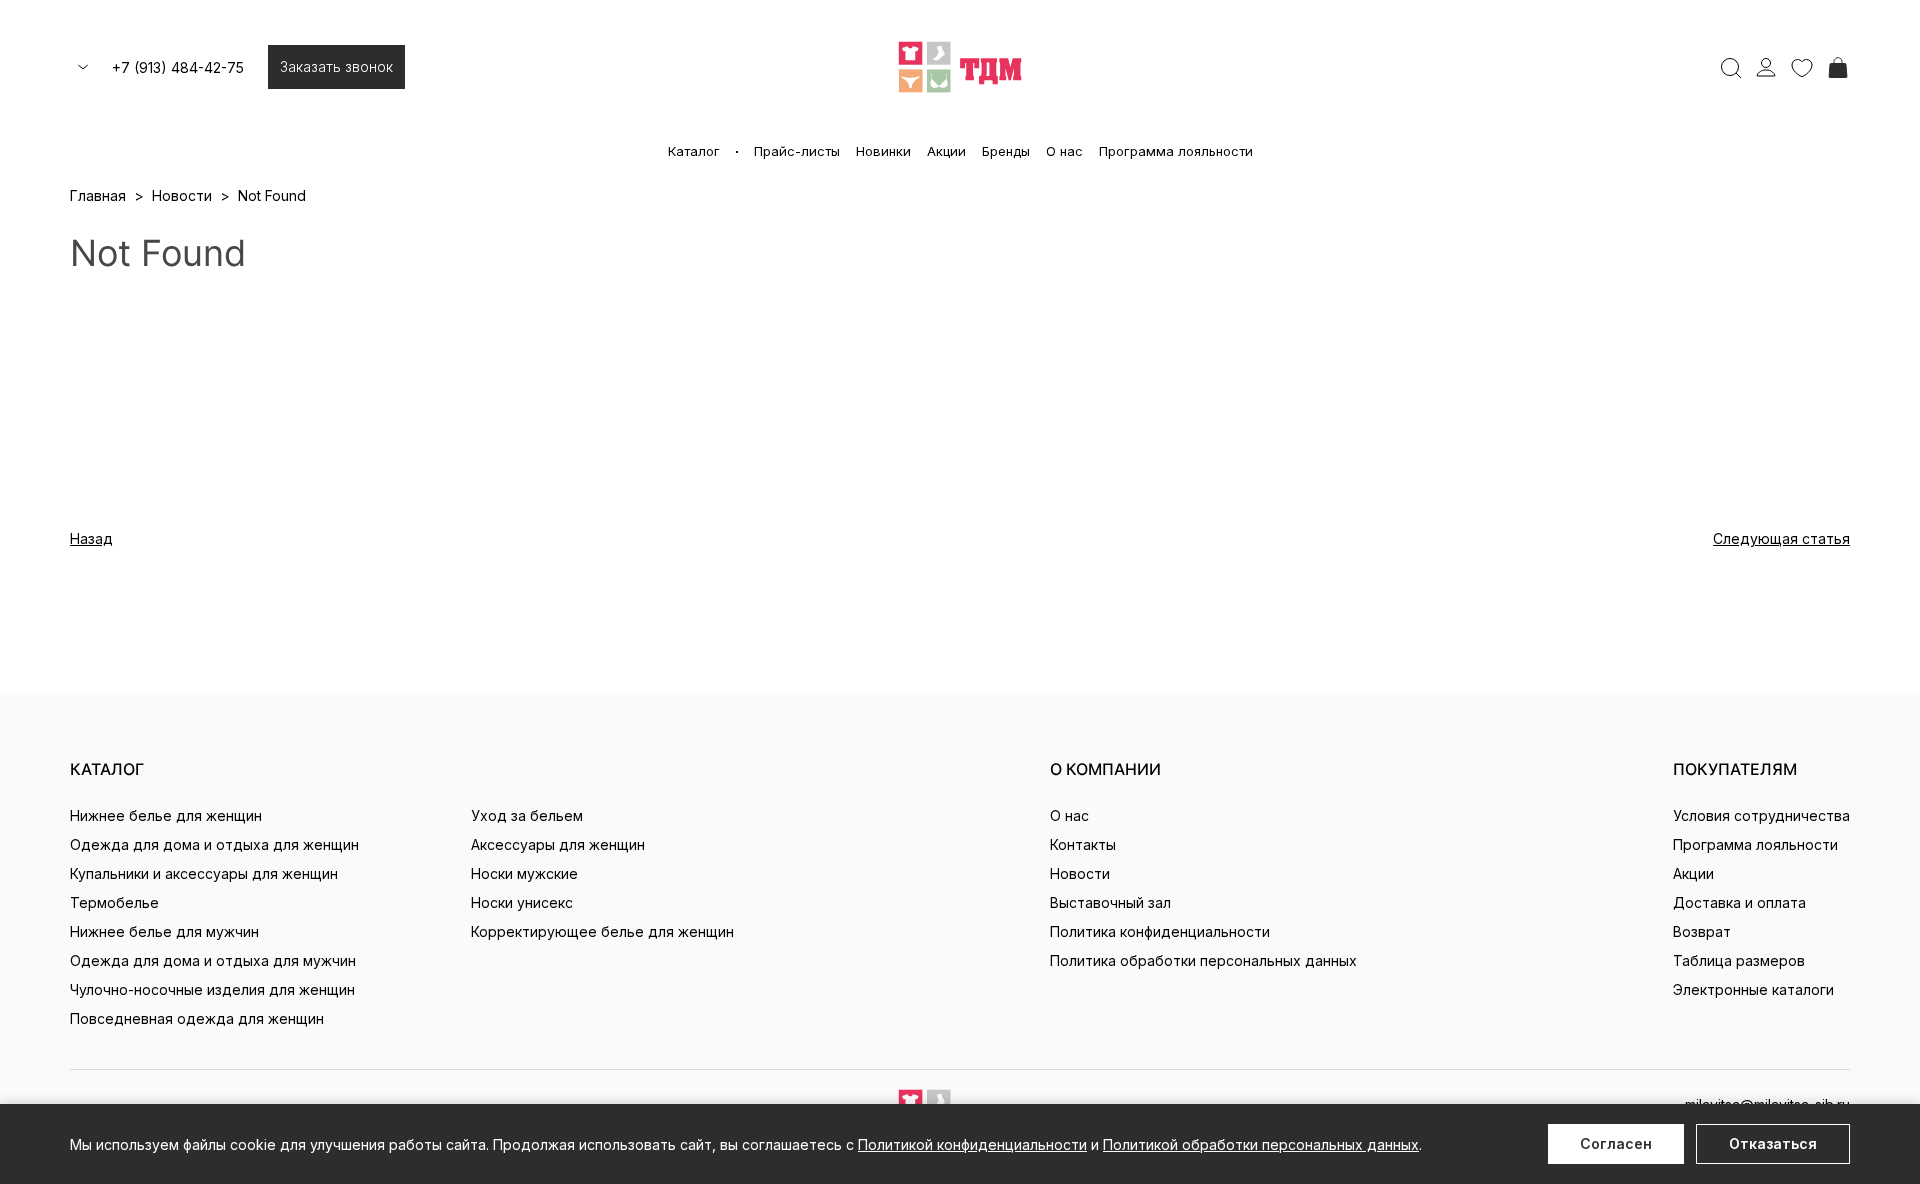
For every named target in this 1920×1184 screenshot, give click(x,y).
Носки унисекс (522, 902)
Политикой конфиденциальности (972, 1144)
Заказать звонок (336, 66)
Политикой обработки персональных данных (1261, 1144)
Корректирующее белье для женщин (602, 931)
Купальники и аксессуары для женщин (204, 873)
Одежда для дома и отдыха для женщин (214, 844)
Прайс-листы (797, 151)
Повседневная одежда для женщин (197, 1018)
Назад (91, 538)
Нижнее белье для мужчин (164, 931)
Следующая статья (1781, 538)
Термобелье (114, 902)
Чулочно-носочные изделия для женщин (212, 989)
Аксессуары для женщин (558, 844)
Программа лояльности (1176, 151)
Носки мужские (524, 873)
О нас (1064, 151)
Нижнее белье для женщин (166, 815)
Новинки (883, 151)
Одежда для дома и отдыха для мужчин (213, 960)
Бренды (1006, 151)
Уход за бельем (527, 815)
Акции (946, 151)
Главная (98, 195)
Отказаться (1773, 1143)
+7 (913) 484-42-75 (178, 67)
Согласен (1616, 1143)
